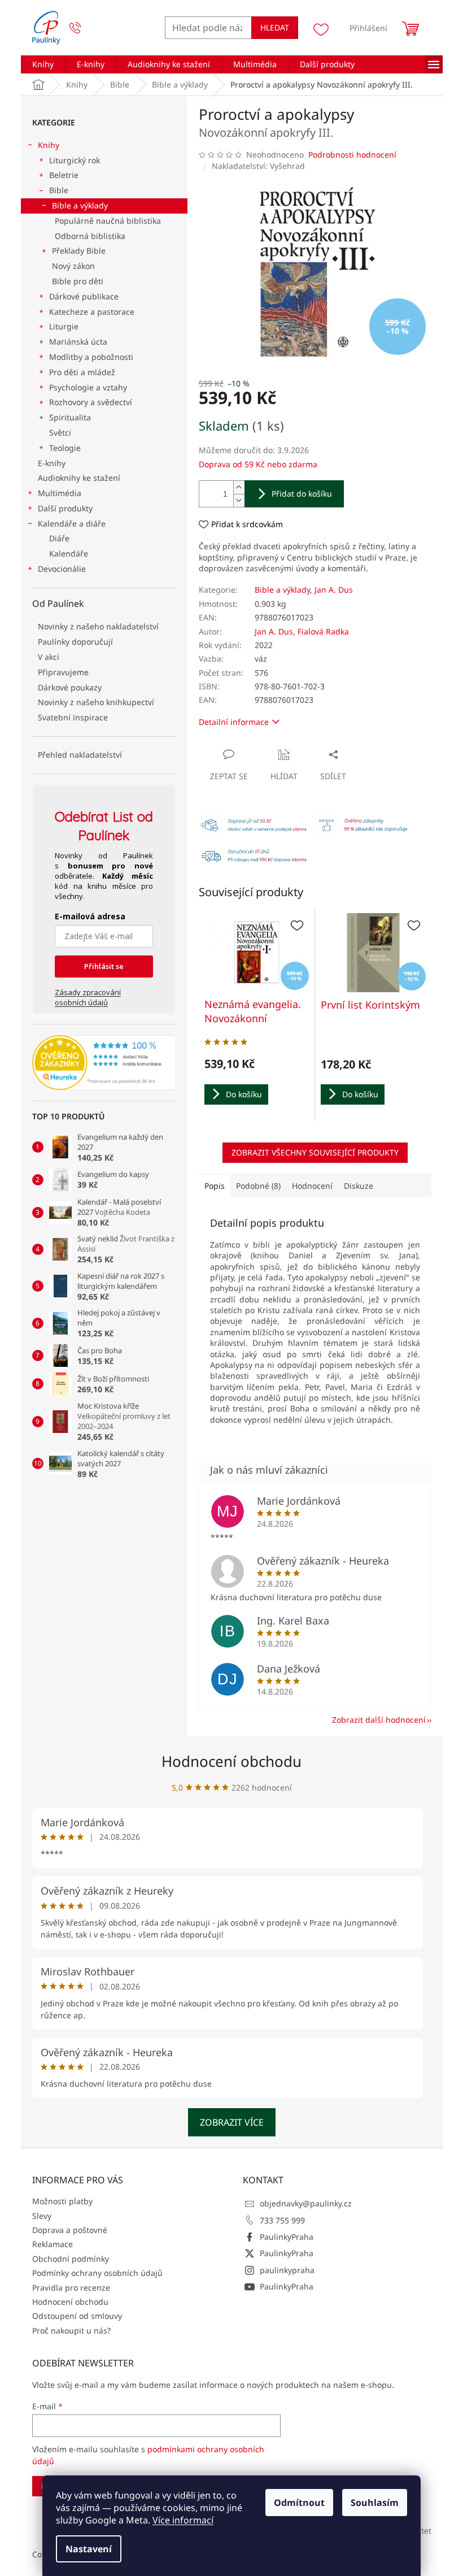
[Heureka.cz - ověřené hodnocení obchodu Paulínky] (104, 1063)
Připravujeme (63, 672)
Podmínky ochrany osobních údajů (97, 2273)
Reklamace (53, 2244)
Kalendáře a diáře (72, 524)
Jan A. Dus (334, 590)
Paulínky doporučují (75, 642)
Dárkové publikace (84, 296)
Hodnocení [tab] (312, 1186)
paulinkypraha (287, 2270)
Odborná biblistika (90, 236)
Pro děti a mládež (82, 372)
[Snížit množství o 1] (239, 500)
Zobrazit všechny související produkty (315, 1152)
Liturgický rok (75, 160)
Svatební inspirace (73, 717)
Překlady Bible (79, 251)
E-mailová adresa (90, 916)
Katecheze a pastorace (92, 312)
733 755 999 (282, 2220)
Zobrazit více (232, 2122)
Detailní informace (234, 722)
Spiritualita (70, 417)
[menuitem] (43, 64)
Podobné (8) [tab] (258, 1186)
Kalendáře (69, 553)
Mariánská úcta (78, 342)
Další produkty (65, 508)
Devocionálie (62, 569)
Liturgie (64, 326)
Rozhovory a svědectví (91, 402)
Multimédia (60, 493)
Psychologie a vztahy (88, 387)
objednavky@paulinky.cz (306, 2203)
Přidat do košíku (302, 494)
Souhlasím (375, 2503)
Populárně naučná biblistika (108, 221)
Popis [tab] (215, 1186)
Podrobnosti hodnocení (352, 155)
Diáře (59, 538)
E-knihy (52, 463)
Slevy (42, 2216)
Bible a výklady (80, 205)
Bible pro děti (78, 281)
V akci (49, 657)
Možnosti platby (62, 2201)
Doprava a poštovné (70, 2230)
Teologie (65, 448)
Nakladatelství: (258, 166)
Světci (60, 433)
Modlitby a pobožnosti (91, 357)
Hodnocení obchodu (231, 1761)
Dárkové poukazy (70, 687)
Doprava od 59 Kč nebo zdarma (258, 464)
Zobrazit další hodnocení (379, 1720)
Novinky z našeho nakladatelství (98, 626)
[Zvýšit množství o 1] (239, 487)
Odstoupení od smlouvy (77, 2316)
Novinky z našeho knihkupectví (96, 702)
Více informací (183, 2520)
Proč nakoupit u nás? (71, 2330)
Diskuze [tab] (359, 1186)
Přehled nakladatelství (80, 755)
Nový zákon (73, 266)
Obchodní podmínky (71, 2259)
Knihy (49, 145)
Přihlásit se (104, 966)
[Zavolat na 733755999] (86, 28)
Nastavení (89, 2549)
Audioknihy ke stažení (79, 478)
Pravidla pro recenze (71, 2288)
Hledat (275, 27)
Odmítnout (299, 2503)
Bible (59, 190)
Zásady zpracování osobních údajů (88, 997)
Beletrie (64, 175)
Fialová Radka (323, 631)
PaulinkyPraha (287, 2237)
